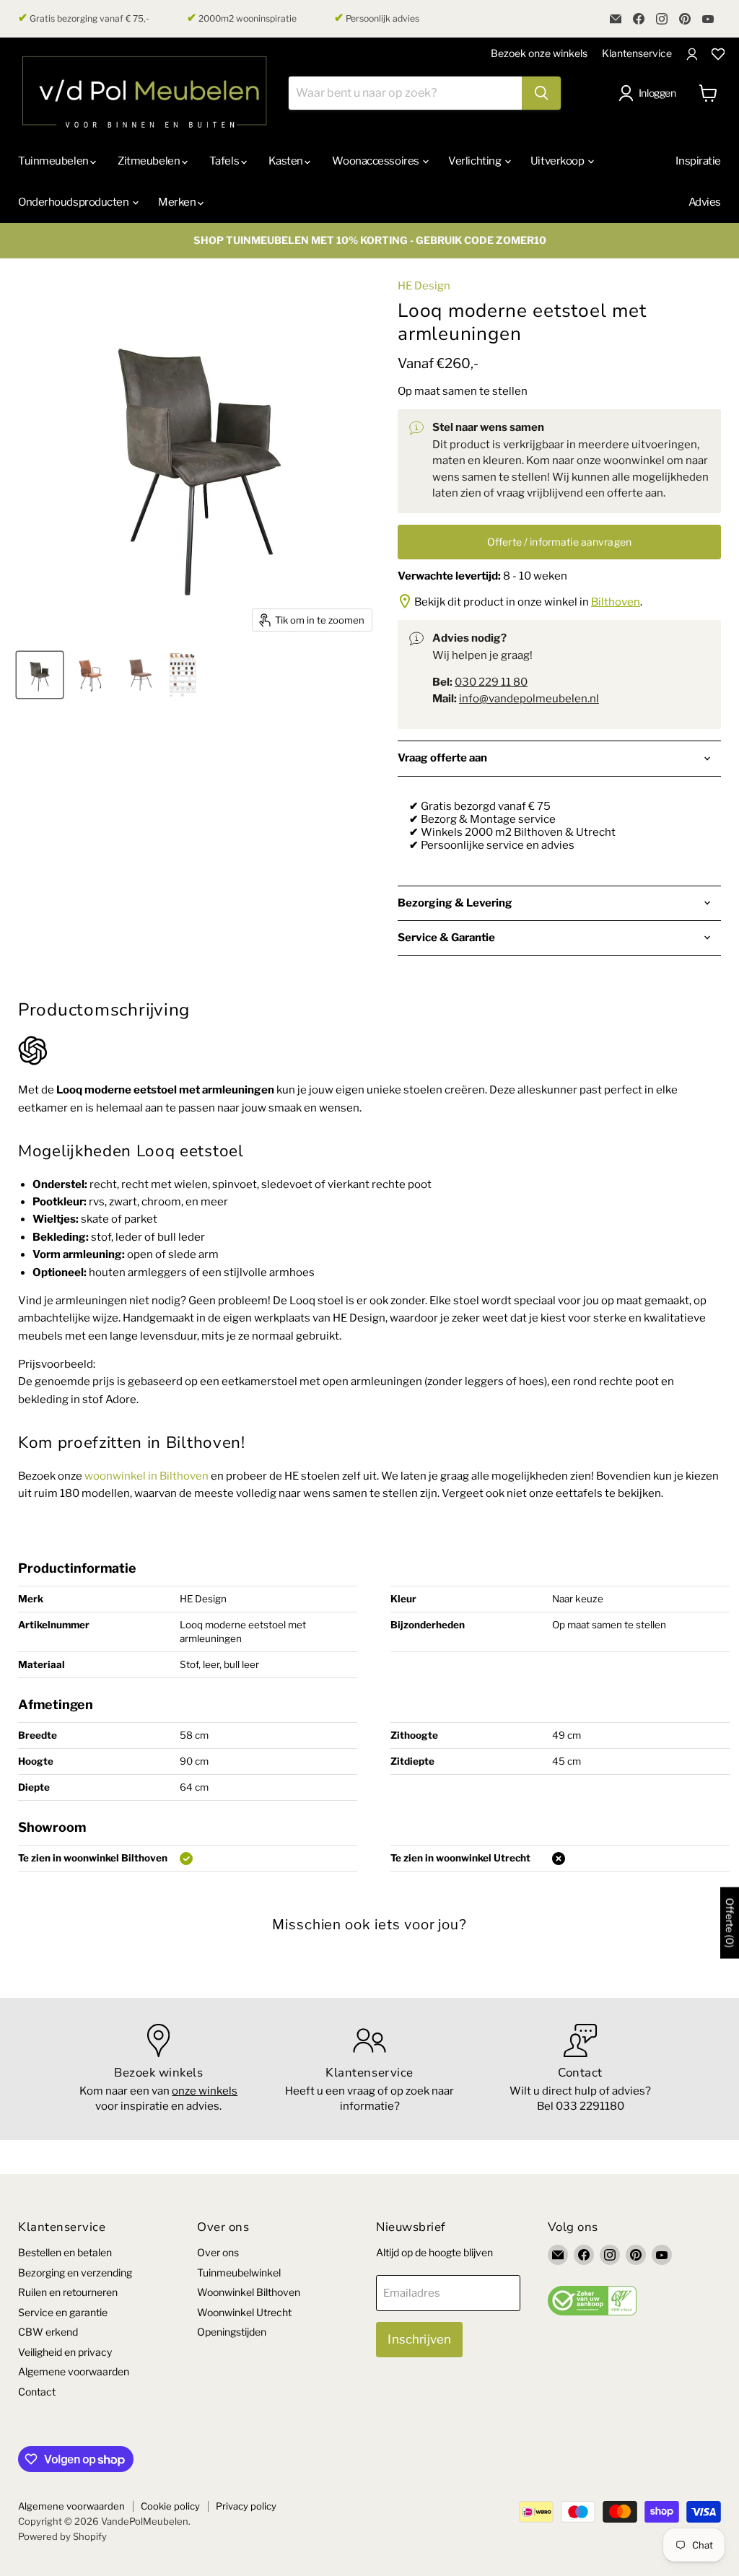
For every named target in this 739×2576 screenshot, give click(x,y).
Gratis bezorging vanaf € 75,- (84, 18)
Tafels (225, 161)
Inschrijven (419, 2339)
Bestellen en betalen (65, 2252)
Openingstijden (232, 2332)
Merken (178, 202)
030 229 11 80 (491, 682)
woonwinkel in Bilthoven (147, 1476)
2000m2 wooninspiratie (242, 18)
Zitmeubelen (150, 161)
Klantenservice (637, 53)
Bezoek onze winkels (539, 53)
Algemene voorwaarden (74, 2371)
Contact (37, 2392)
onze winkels (205, 2091)
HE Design (424, 286)
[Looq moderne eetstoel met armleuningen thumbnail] (183, 675)
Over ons (218, 2252)
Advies (705, 202)
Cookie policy (170, 2506)
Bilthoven (616, 602)
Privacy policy (246, 2506)
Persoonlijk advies (377, 18)
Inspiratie (698, 161)
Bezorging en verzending (75, 2272)
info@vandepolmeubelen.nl (529, 699)
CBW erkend (48, 2332)
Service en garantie (63, 2312)
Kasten (287, 161)
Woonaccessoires (376, 161)
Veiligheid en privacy (65, 2352)
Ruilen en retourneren (68, 2292)
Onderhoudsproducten (74, 202)
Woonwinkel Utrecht (244, 2312)
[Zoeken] (541, 93)
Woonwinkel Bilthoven (249, 2292)
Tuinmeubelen (54, 161)
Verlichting (476, 161)
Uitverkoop (558, 161)
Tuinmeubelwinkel (239, 2272)
